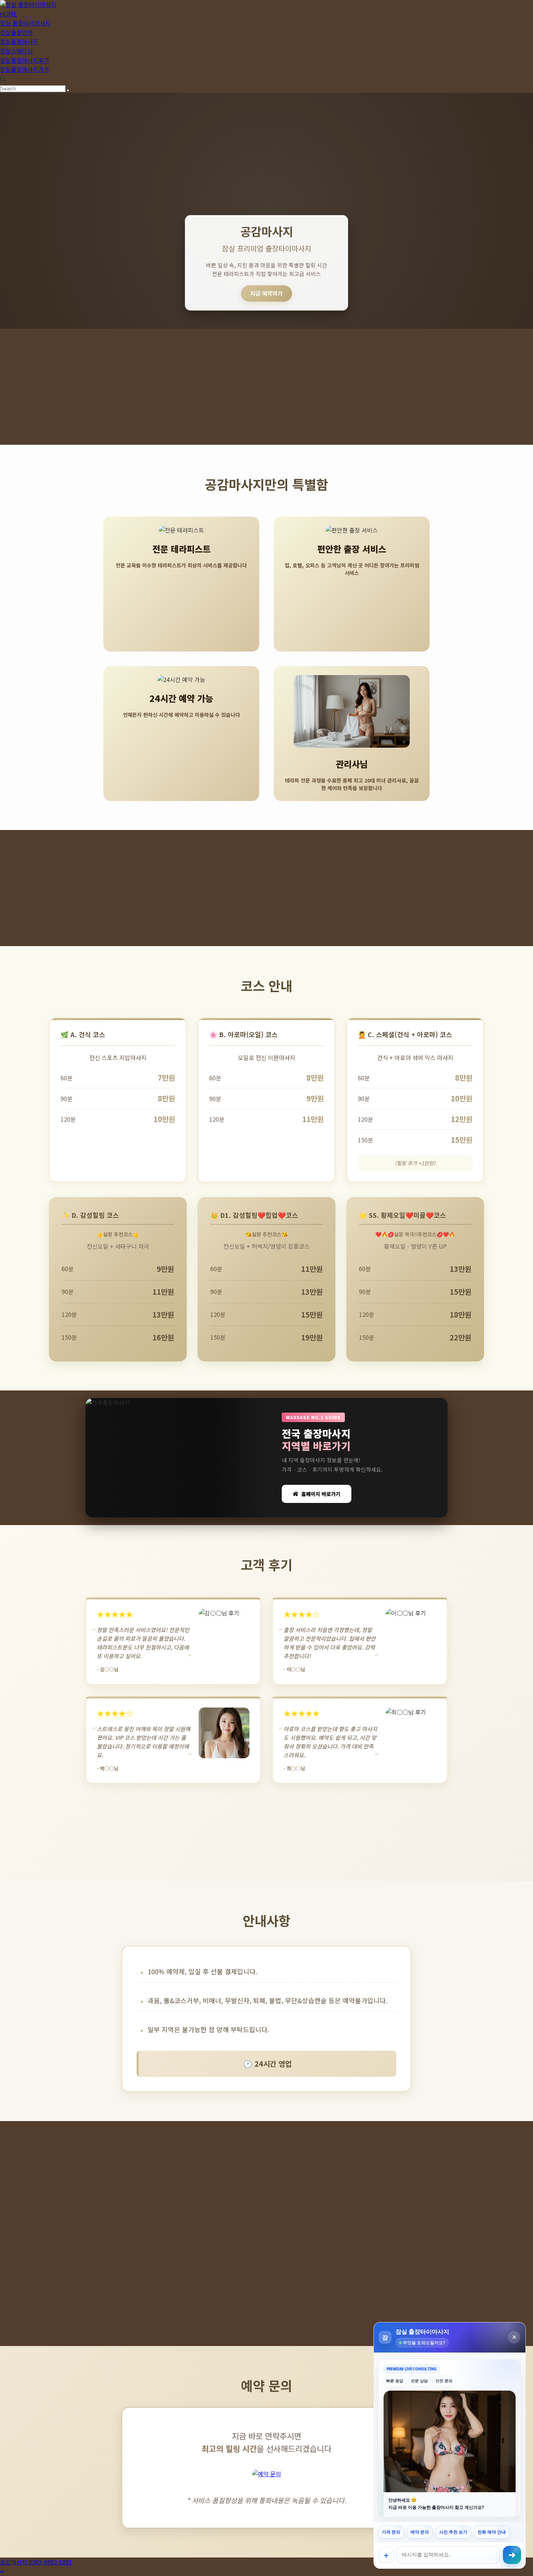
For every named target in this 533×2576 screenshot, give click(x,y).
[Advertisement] (266, 387)
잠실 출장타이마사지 (25, 23)
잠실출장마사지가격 (24, 69)
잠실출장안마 (16, 32)
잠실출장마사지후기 (24, 60)
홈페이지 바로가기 (321, 1494)
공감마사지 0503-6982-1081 (36, 2562)
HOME (8, 14)
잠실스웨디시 (16, 51)
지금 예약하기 (266, 293)
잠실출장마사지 (19, 41)
